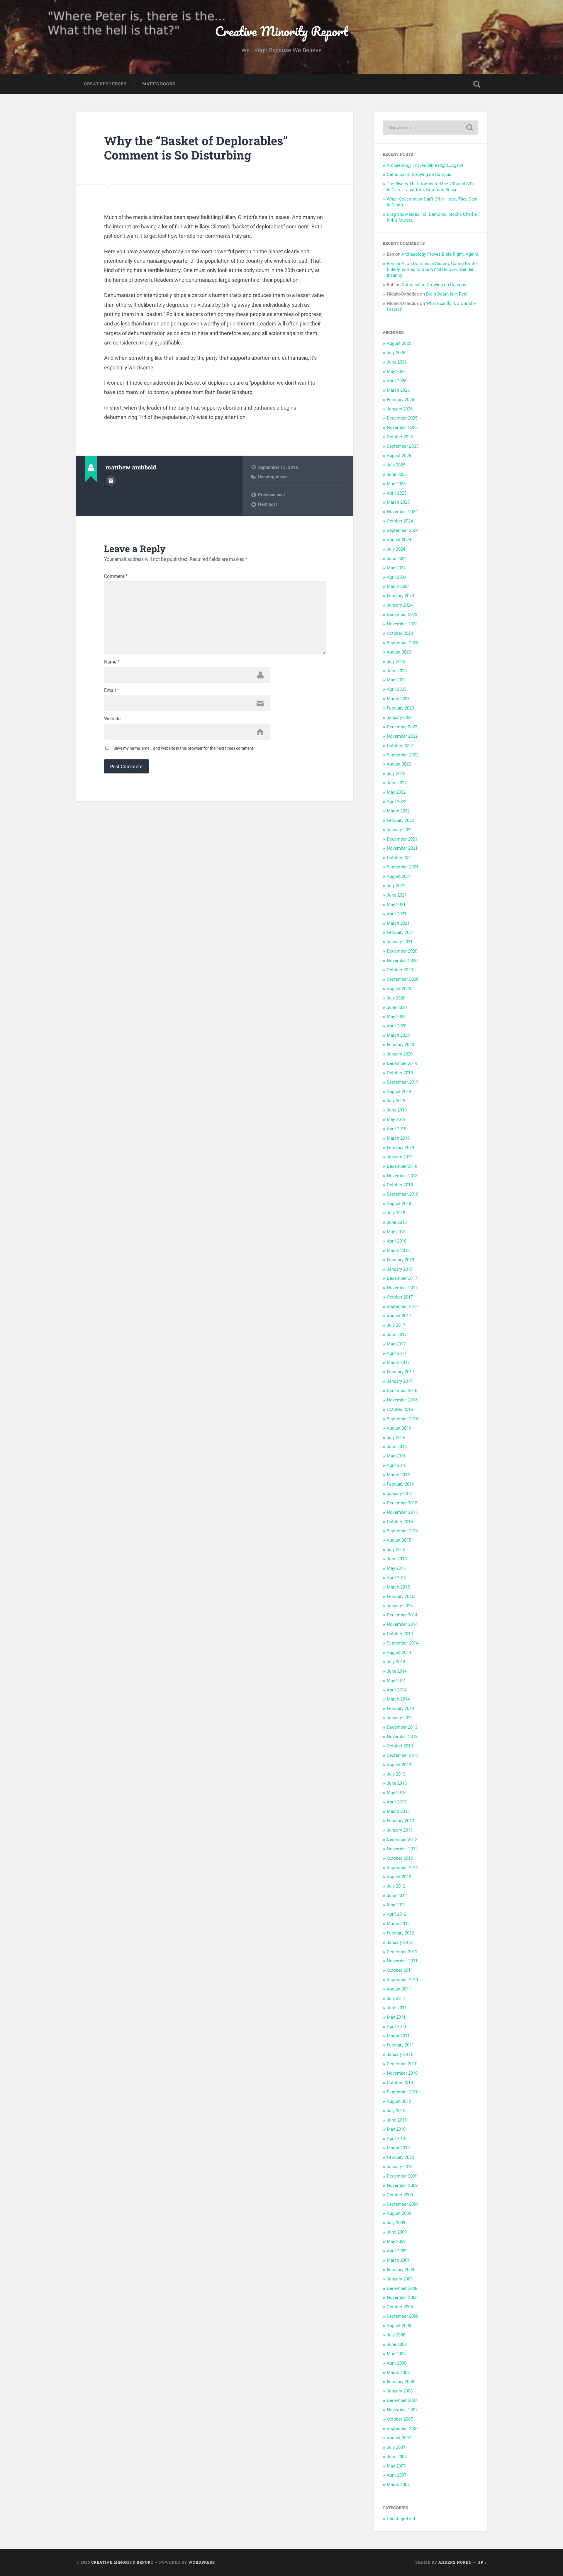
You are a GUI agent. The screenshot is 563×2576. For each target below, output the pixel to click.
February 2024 (400, 596)
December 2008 (402, 2288)
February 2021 (400, 932)
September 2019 (403, 1082)
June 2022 (397, 783)
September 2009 (403, 2204)
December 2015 (402, 1503)
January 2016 (400, 1494)
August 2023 (399, 652)
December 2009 (402, 2176)
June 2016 (397, 1447)
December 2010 (402, 2064)
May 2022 (396, 792)
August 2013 (399, 1765)
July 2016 (396, 1438)
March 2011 (398, 2036)
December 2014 (402, 1615)
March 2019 (398, 1138)
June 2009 (397, 2232)
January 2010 (400, 2167)
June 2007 (397, 2457)
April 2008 (397, 2363)
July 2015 (396, 1550)
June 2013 (397, 1783)
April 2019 (397, 1129)
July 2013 (396, 1774)
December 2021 (402, 839)
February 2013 (400, 1821)
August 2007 (399, 2438)
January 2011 (400, 2054)
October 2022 (400, 746)
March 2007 (398, 2485)
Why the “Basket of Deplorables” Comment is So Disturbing (196, 148)
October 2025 (400, 437)
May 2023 (396, 680)
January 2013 (400, 1830)
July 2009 (396, 2223)
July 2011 (396, 1998)
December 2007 (402, 2400)
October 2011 (400, 1970)
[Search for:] (430, 128)
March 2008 (398, 2373)
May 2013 (396, 1793)
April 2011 (397, 2027)
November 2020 (402, 961)
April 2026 (397, 381)
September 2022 (403, 755)
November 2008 (402, 2297)
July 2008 (396, 2335)
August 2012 (399, 1877)
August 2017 (399, 1316)
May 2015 (396, 1568)
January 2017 (400, 1381)
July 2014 (396, 1662)
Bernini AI (396, 264)
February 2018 (400, 1260)
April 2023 (397, 689)
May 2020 (396, 1017)
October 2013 (400, 1746)
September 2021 (403, 867)
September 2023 (403, 643)
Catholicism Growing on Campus (419, 174)
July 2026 (396, 353)
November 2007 (402, 2410)
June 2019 (397, 1110)
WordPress (202, 2562)
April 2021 (397, 914)
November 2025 (402, 427)
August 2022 (399, 764)
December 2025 (402, 418)
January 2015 (400, 1606)
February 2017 (400, 1372)
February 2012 (400, 1933)
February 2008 (400, 2382)
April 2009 (397, 2251)
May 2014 (396, 1681)
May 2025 (396, 484)
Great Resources (105, 84)
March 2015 (398, 1587)
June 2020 (397, 1007)
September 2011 (403, 1980)
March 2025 (398, 502)
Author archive (111, 481)
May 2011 (396, 2017)
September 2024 (403, 530)
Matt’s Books (159, 84)
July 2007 (396, 2447)
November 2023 (402, 624)
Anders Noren (455, 2562)
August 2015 (399, 1540)
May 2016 (396, 1456)
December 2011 (402, 1952)
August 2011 (399, 1989)
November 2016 (402, 1400)
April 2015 (397, 1578)
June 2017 (397, 1335)
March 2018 (398, 1250)
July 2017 (396, 1325)
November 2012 (402, 1849)
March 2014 (398, 1699)
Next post (268, 504)
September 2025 (403, 446)
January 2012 (400, 1942)
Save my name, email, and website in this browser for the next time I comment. (184, 748)
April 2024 (397, 577)
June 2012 (397, 1895)
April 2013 (397, 1802)
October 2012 (400, 1858)
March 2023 (398, 699)
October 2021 (400, 858)
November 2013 (402, 1737)
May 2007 (396, 2466)
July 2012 (396, 1886)
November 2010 (402, 2073)
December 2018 (402, 1166)
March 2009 (398, 2260)
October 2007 (400, 2419)
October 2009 (400, 2195)
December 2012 (402, 1839)
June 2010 (397, 2120)
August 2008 (399, 2326)
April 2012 (397, 1914)
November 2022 (402, 736)
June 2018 (397, 1222)
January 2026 (400, 409)
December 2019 (402, 1063)
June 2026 (397, 362)
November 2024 (402, 512)
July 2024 (396, 549)
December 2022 (402, 727)
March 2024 (398, 586)
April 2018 (397, 1241)
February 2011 (400, 2045)
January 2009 (400, 2279)
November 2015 (402, 1512)
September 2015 (403, 1531)
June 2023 (397, 671)
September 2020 (403, 979)
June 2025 (397, 474)
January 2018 (400, 1269)
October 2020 (400, 970)
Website (112, 719)
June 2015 (397, 1559)
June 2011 (397, 2008)
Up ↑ (482, 2562)
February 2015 (400, 1596)
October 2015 (400, 1522)
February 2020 (400, 1045)
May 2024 (396, 568)
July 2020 (396, 998)
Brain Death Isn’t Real (447, 294)
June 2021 (397, 895)
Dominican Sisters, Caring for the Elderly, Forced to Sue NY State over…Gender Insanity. (432, 269)
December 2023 (402, 615)
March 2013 (398, 1811)
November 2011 (402, 1961)
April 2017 (397, 1353)
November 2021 (402, 848)
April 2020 (397, 1026)
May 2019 (396, 1119)
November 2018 (402, 1176)
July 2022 (396, 773)
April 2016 (397, 1465)
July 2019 (396, 1101)
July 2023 (396, 661)
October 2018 (400, 1185)
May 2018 (396, 1232)
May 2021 (396, 905)
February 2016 (400, 1484)
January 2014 (400, 1718)
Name (112, 662)
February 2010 (400, 2157)
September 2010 (403, 2092)
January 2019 (400, 1157)
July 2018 (396, 1213)
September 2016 (403, 1419)
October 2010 (400, 2083)
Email (112, 690)
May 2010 (396, 2129)
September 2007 (403, 2429)
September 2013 (403, 1755)
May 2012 (396, 1905)
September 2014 (403, 1643)
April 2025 (397, 493)
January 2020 (400, 1054)
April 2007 (397, 2475)
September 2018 (403, 1194)
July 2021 (396, 886)
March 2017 (398, 1362)
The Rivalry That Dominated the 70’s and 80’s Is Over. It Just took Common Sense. (430, 187)
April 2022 (397, 802)
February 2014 (400, 1708)
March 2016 (398, 1475)
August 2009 (399, 2213)
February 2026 (400, 400)
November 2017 (402, 1288)
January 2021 (400, 942)
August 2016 (399, 1428)
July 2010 (396, 2111)
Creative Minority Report (281, 31)
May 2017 (396, 1344)
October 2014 (400, 1634)
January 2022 (400, 830)
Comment (116, 576)
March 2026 (398, 390)
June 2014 (397, 1671)
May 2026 (396, 371)
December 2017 (402, 1278)
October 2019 (400, 1073)
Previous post (272, 495)
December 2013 (402, 1727)
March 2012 (398, 1924)
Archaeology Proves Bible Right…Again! (425, 165)
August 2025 (399, 456)
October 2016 (400, 1409)
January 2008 (400, 2391)
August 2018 (399, 1204)
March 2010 (398, 2148)
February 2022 (400, 820)
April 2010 (397, 2139)
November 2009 (402, 2185)
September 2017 (403, 1306)
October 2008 (400, 2307)
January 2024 (400, 605)
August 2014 (399, 1652)
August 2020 (399, 989)
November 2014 (402, 1624)
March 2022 (398, 811)
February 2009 (400, 2270)
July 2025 (396, 465)
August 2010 (399, 2101)
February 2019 (400, 1148)
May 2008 (396, 2354)
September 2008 (403, 2316)
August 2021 (399, 876)
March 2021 (398, 923)
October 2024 (400, 521)
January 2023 (400, 717)
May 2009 (396, 2241)
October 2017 (400, 1297)
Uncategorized (272, 477)
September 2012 (403, 1868)
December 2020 (402, 951)
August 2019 (399, 1092)
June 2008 (397, 2344)
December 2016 (402, 1391)
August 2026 (399, 343)
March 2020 (398, 1035)
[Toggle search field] (477, 84)
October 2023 (400, 633)
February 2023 (400, 708)
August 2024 (399, 540)
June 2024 (397, 559)
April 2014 (397, 1690)
